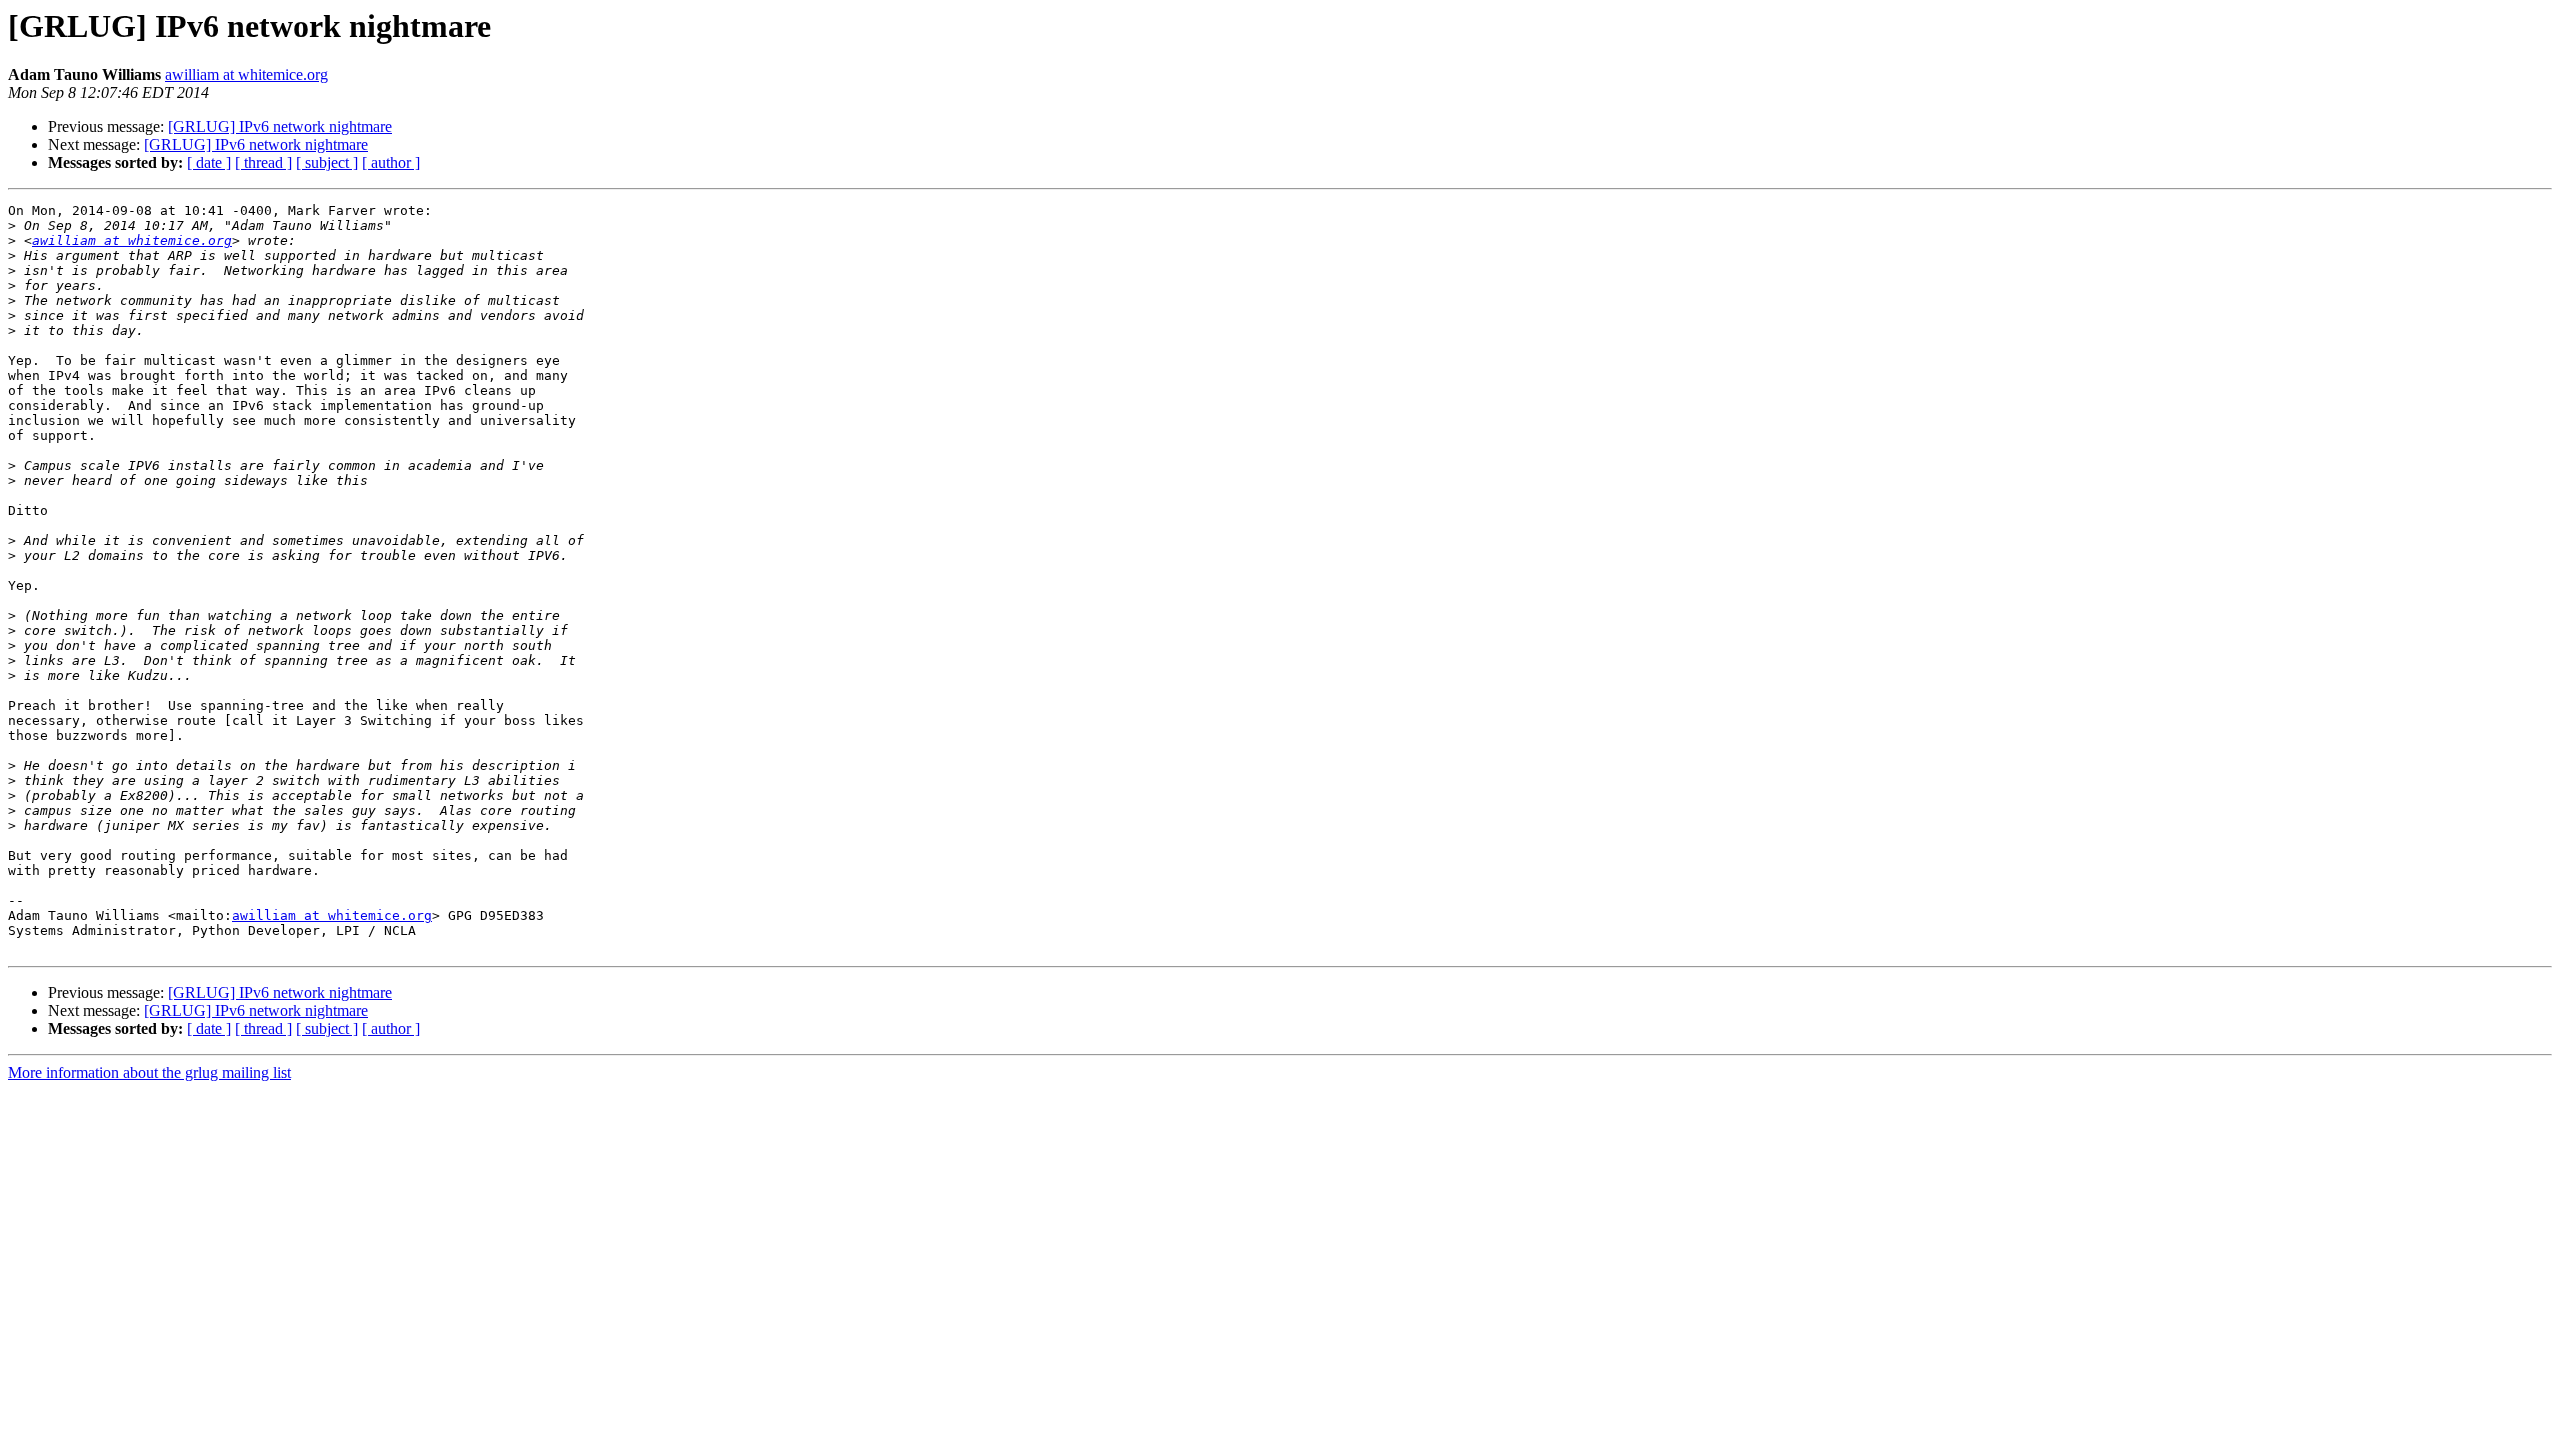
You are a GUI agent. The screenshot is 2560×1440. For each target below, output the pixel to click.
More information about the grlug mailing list (149, 1072)
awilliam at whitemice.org (246, 74)
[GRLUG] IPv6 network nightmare (280, 126)
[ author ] (391, 162)
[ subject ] (327, 162)
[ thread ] (263, 162)
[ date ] (209, 162)
